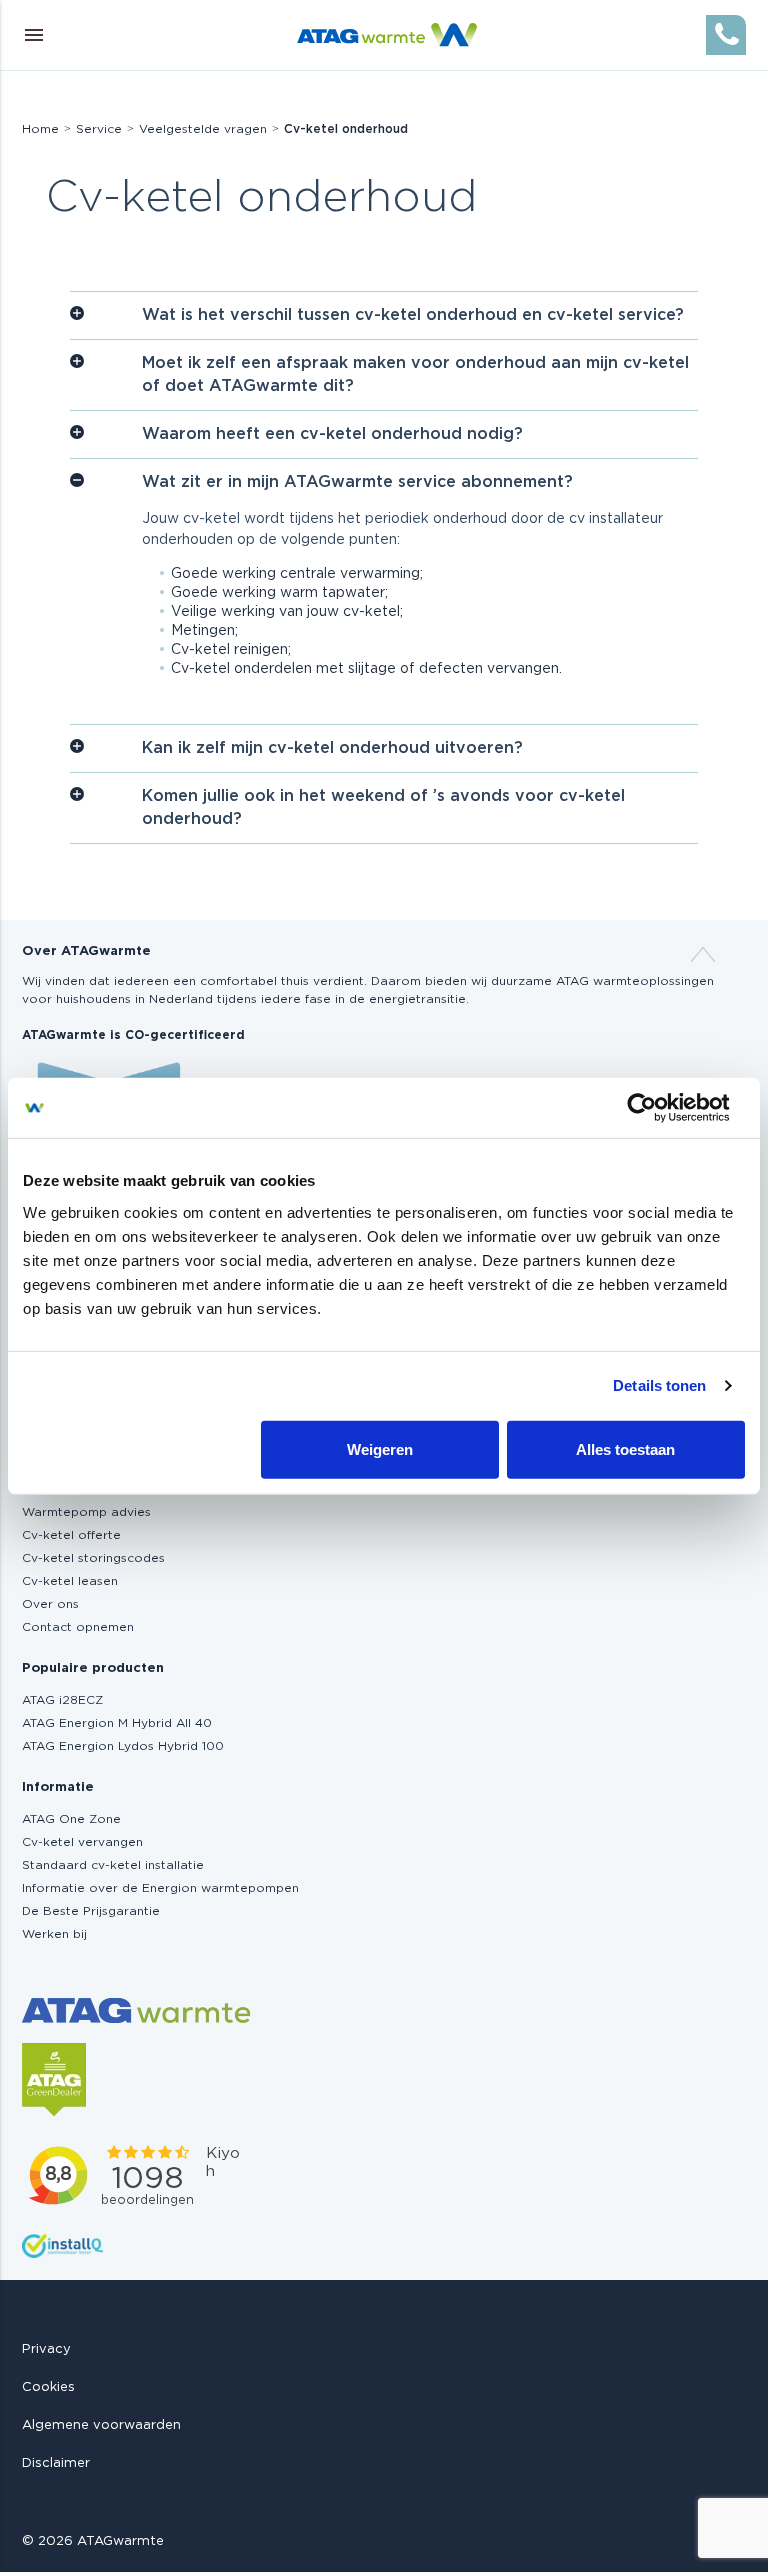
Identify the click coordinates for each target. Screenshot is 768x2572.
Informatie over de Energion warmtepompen (160, 1888)
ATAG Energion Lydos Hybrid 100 (123, 1746)
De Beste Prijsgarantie (91, 1911)
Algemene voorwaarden (101, 2425)
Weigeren (380, 1448)
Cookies (48, 2387)
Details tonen (659, 1385)
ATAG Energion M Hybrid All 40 (117, 1723)
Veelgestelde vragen (203, 129)
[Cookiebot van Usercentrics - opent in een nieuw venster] (657, 1108)
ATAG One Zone (71, 1819)
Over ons (50, 1604)
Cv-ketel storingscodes (93, 1558)
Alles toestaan (625, 1448)
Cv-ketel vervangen (82, 1842)
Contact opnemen (78, 1627)
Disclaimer (56, 2463)
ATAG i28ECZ (62, 1700)
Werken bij (54, 1934)
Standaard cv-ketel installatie (113, 1865)
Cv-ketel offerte (71, 1535)
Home (40, 129)
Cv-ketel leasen (70, 1581)
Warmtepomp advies (86, 1512)
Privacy (46, 2349)
